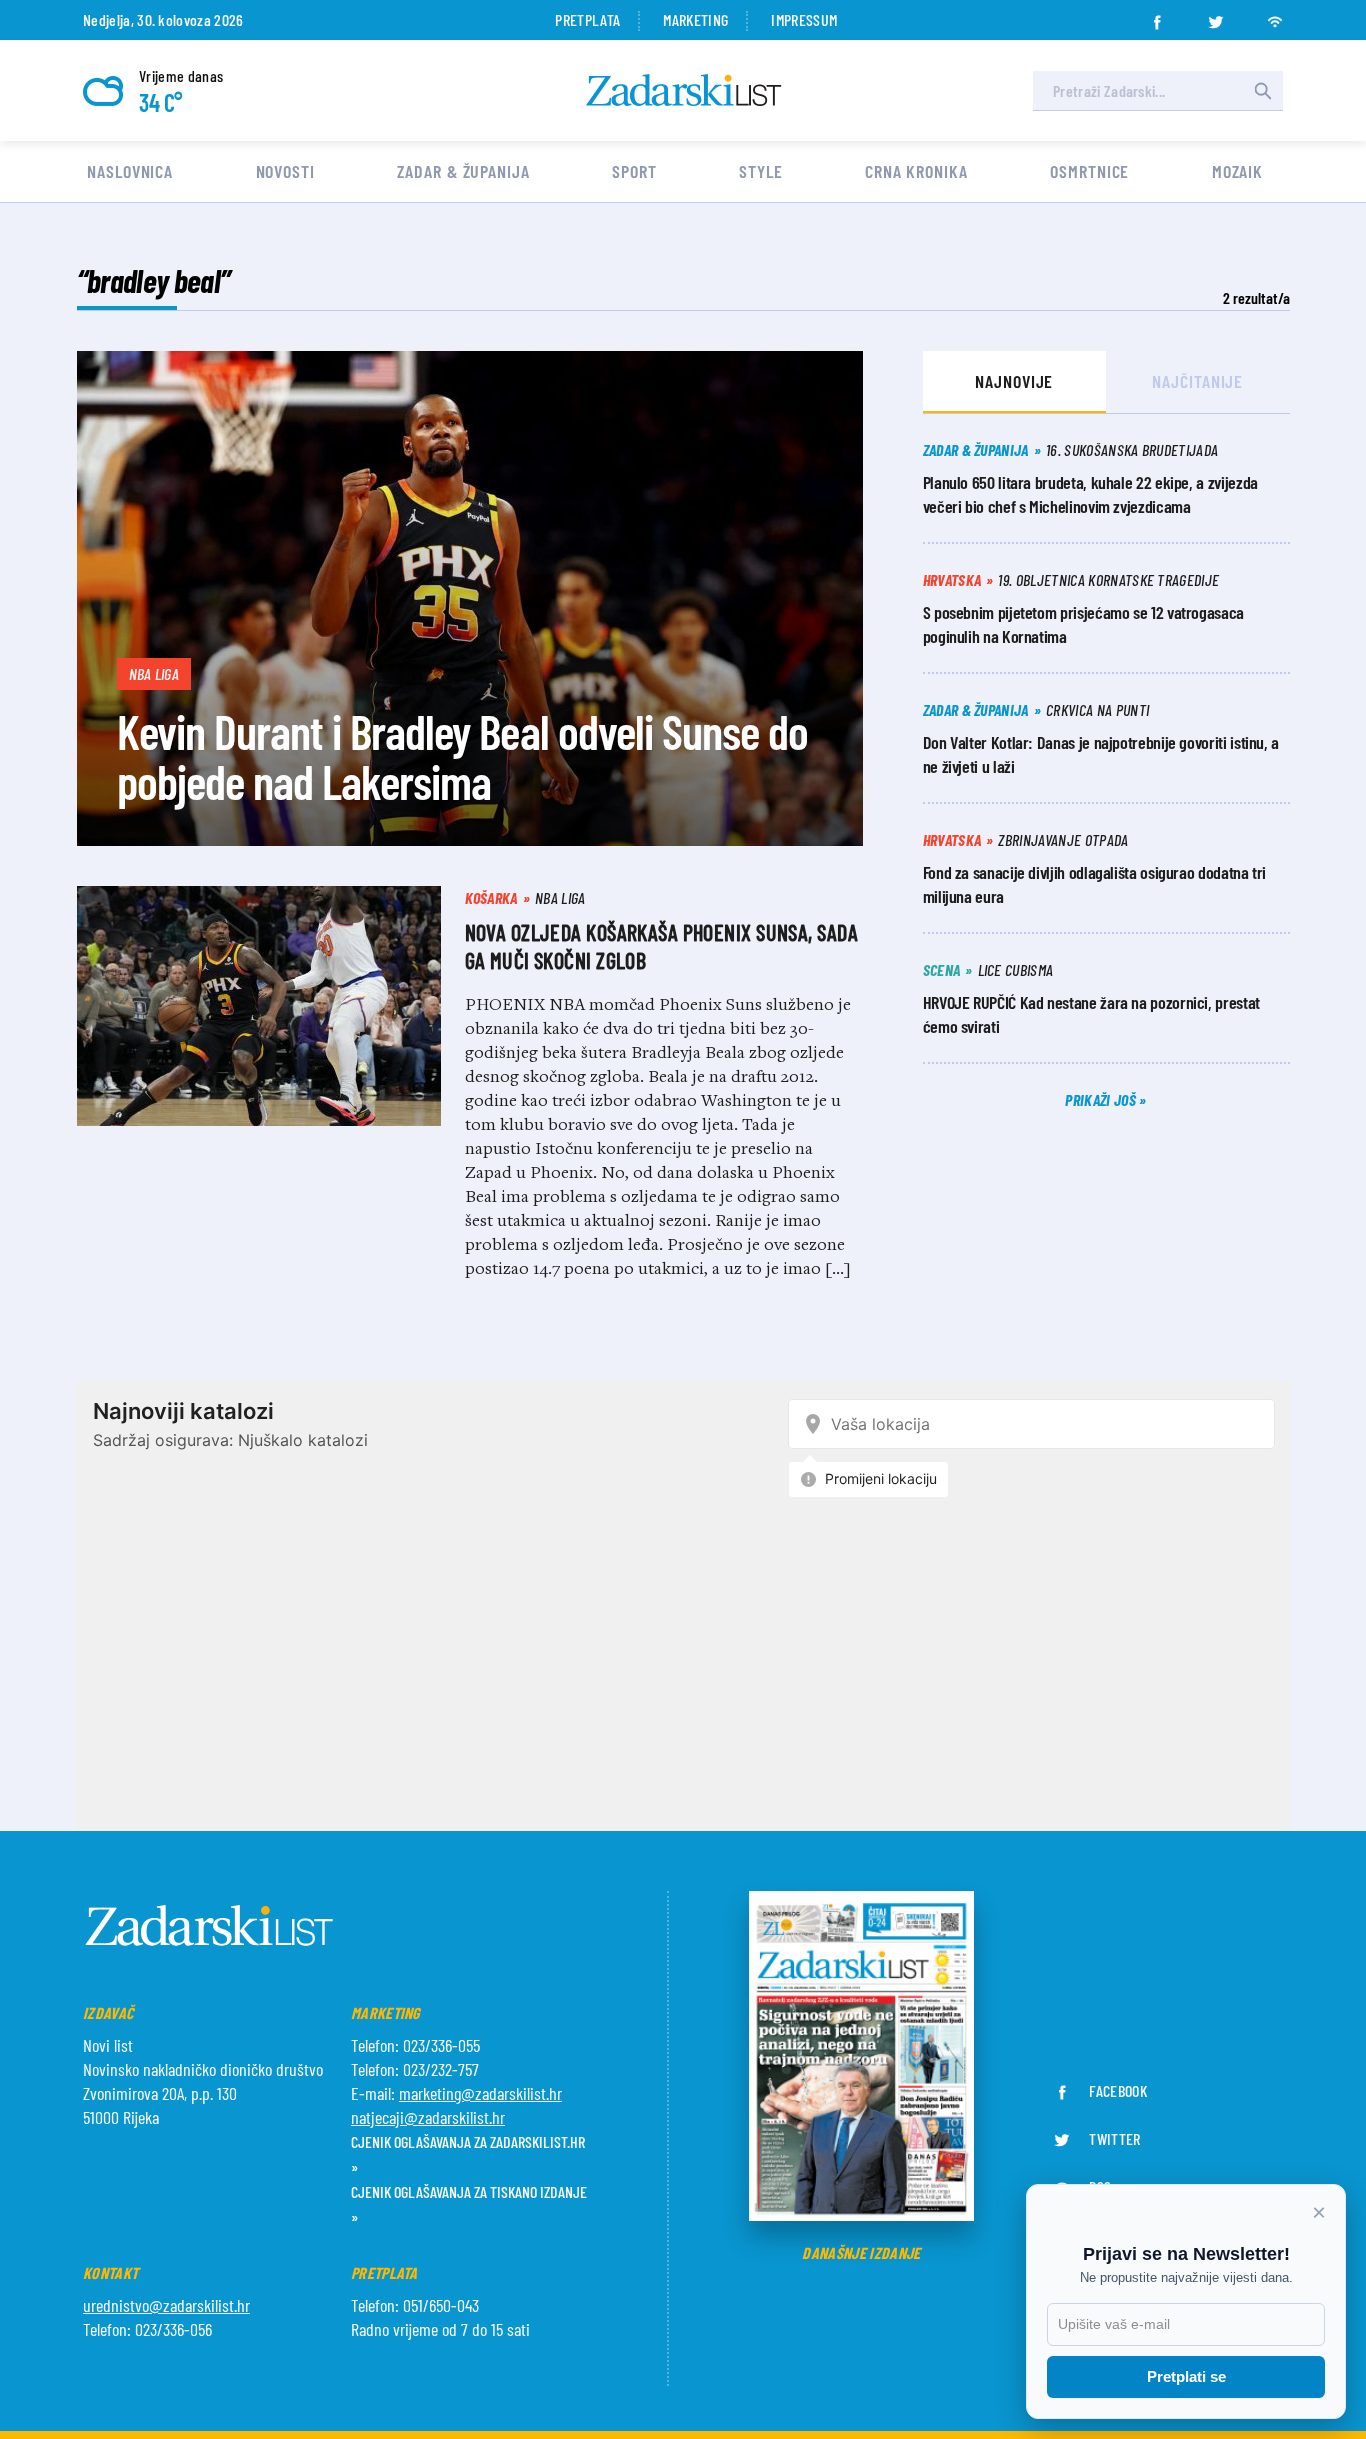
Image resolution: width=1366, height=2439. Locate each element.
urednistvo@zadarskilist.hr (166, 2305)
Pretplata (587, 19)
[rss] (1275, 16)
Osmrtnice (1089, 171)
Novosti (285, 171)
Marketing (695, 19)
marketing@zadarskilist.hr (480, 2093)
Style (761, 171)
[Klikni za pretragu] (1263, 91)
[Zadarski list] (684, 90)
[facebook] (1157, 16)
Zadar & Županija (463, 171)
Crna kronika (916, 171)
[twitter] (1216, 16)
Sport (634, 171)
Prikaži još (1102, 1099)
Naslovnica (130, 171)
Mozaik (1237, 171)
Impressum (804, 19)
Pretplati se (1186, 2376)
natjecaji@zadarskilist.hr (428, 2117)
